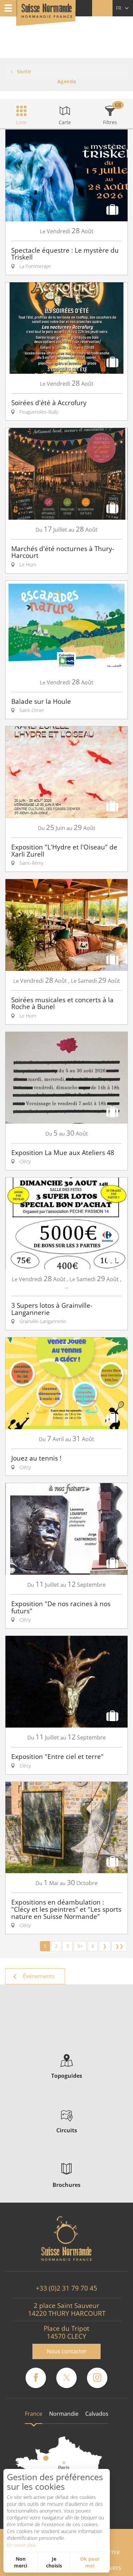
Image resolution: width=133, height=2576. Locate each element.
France (34, 2414)
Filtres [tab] (110, 122)
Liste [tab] (21, 122)
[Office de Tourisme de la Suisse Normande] (47, 13)
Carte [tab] (65, 122)
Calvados (97, 2414)
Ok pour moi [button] (90, 2562)
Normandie (64, 2414)
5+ (80, 1946)
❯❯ (119, 1946)
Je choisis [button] (54, 2562)
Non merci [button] (21, 2562)
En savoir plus (21, 2545)
